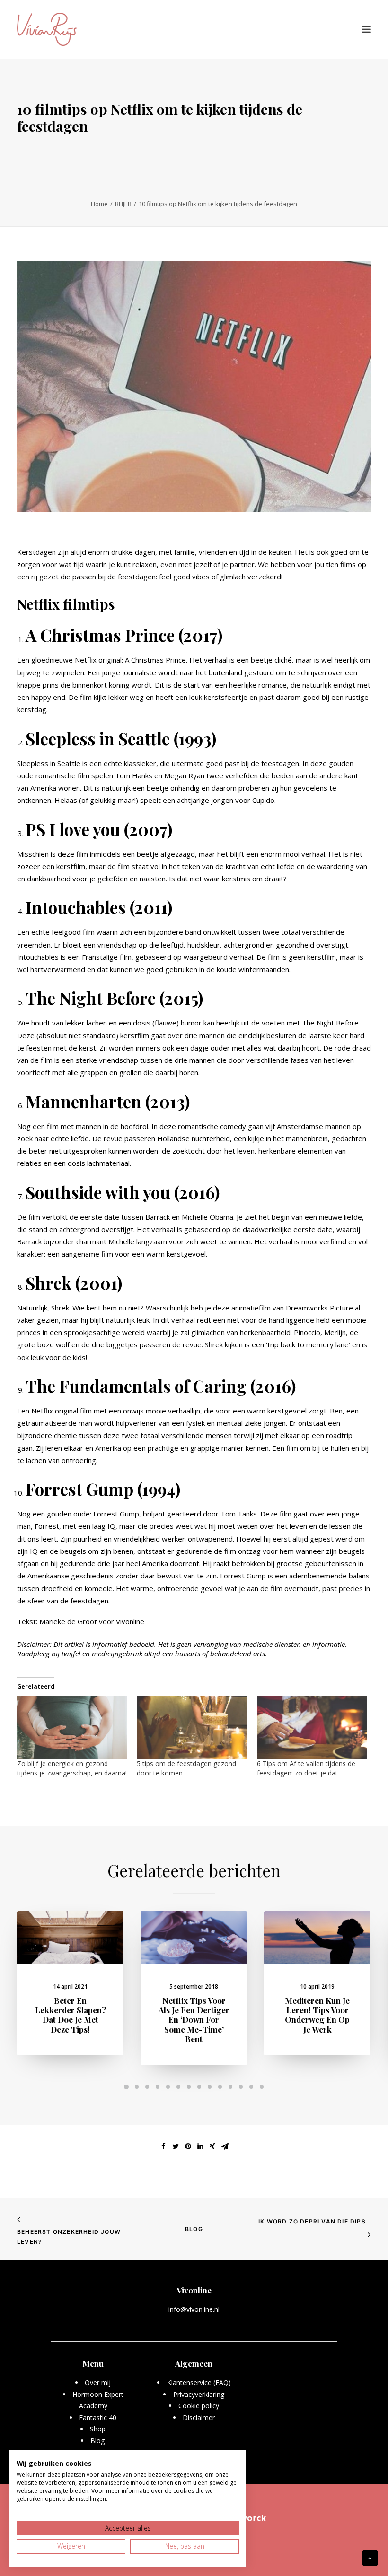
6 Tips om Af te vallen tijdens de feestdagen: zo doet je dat (306, 1768)
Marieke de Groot (68, 1621)
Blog (194, 2229)
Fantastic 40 (98, 2417)
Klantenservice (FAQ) (199, 2382)
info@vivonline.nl (194, 2309)
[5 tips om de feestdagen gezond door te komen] (192, 1727)
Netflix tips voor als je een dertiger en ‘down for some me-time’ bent (194, 2020)
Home (99, 204)
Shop (98, 2429)
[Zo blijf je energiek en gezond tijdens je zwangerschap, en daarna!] (72, 1727)
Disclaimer (199, 2417)
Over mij (98, 2382)
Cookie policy (199, 2406)
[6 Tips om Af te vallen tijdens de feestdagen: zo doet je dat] (312, 1727)
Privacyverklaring (199, 2394)
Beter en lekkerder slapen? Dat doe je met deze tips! (71, 2015)
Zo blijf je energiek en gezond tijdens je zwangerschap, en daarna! (72, 1768)
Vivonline (130, 1621)
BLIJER (123, 204)
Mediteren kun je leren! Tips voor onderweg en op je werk (317, 2015)
